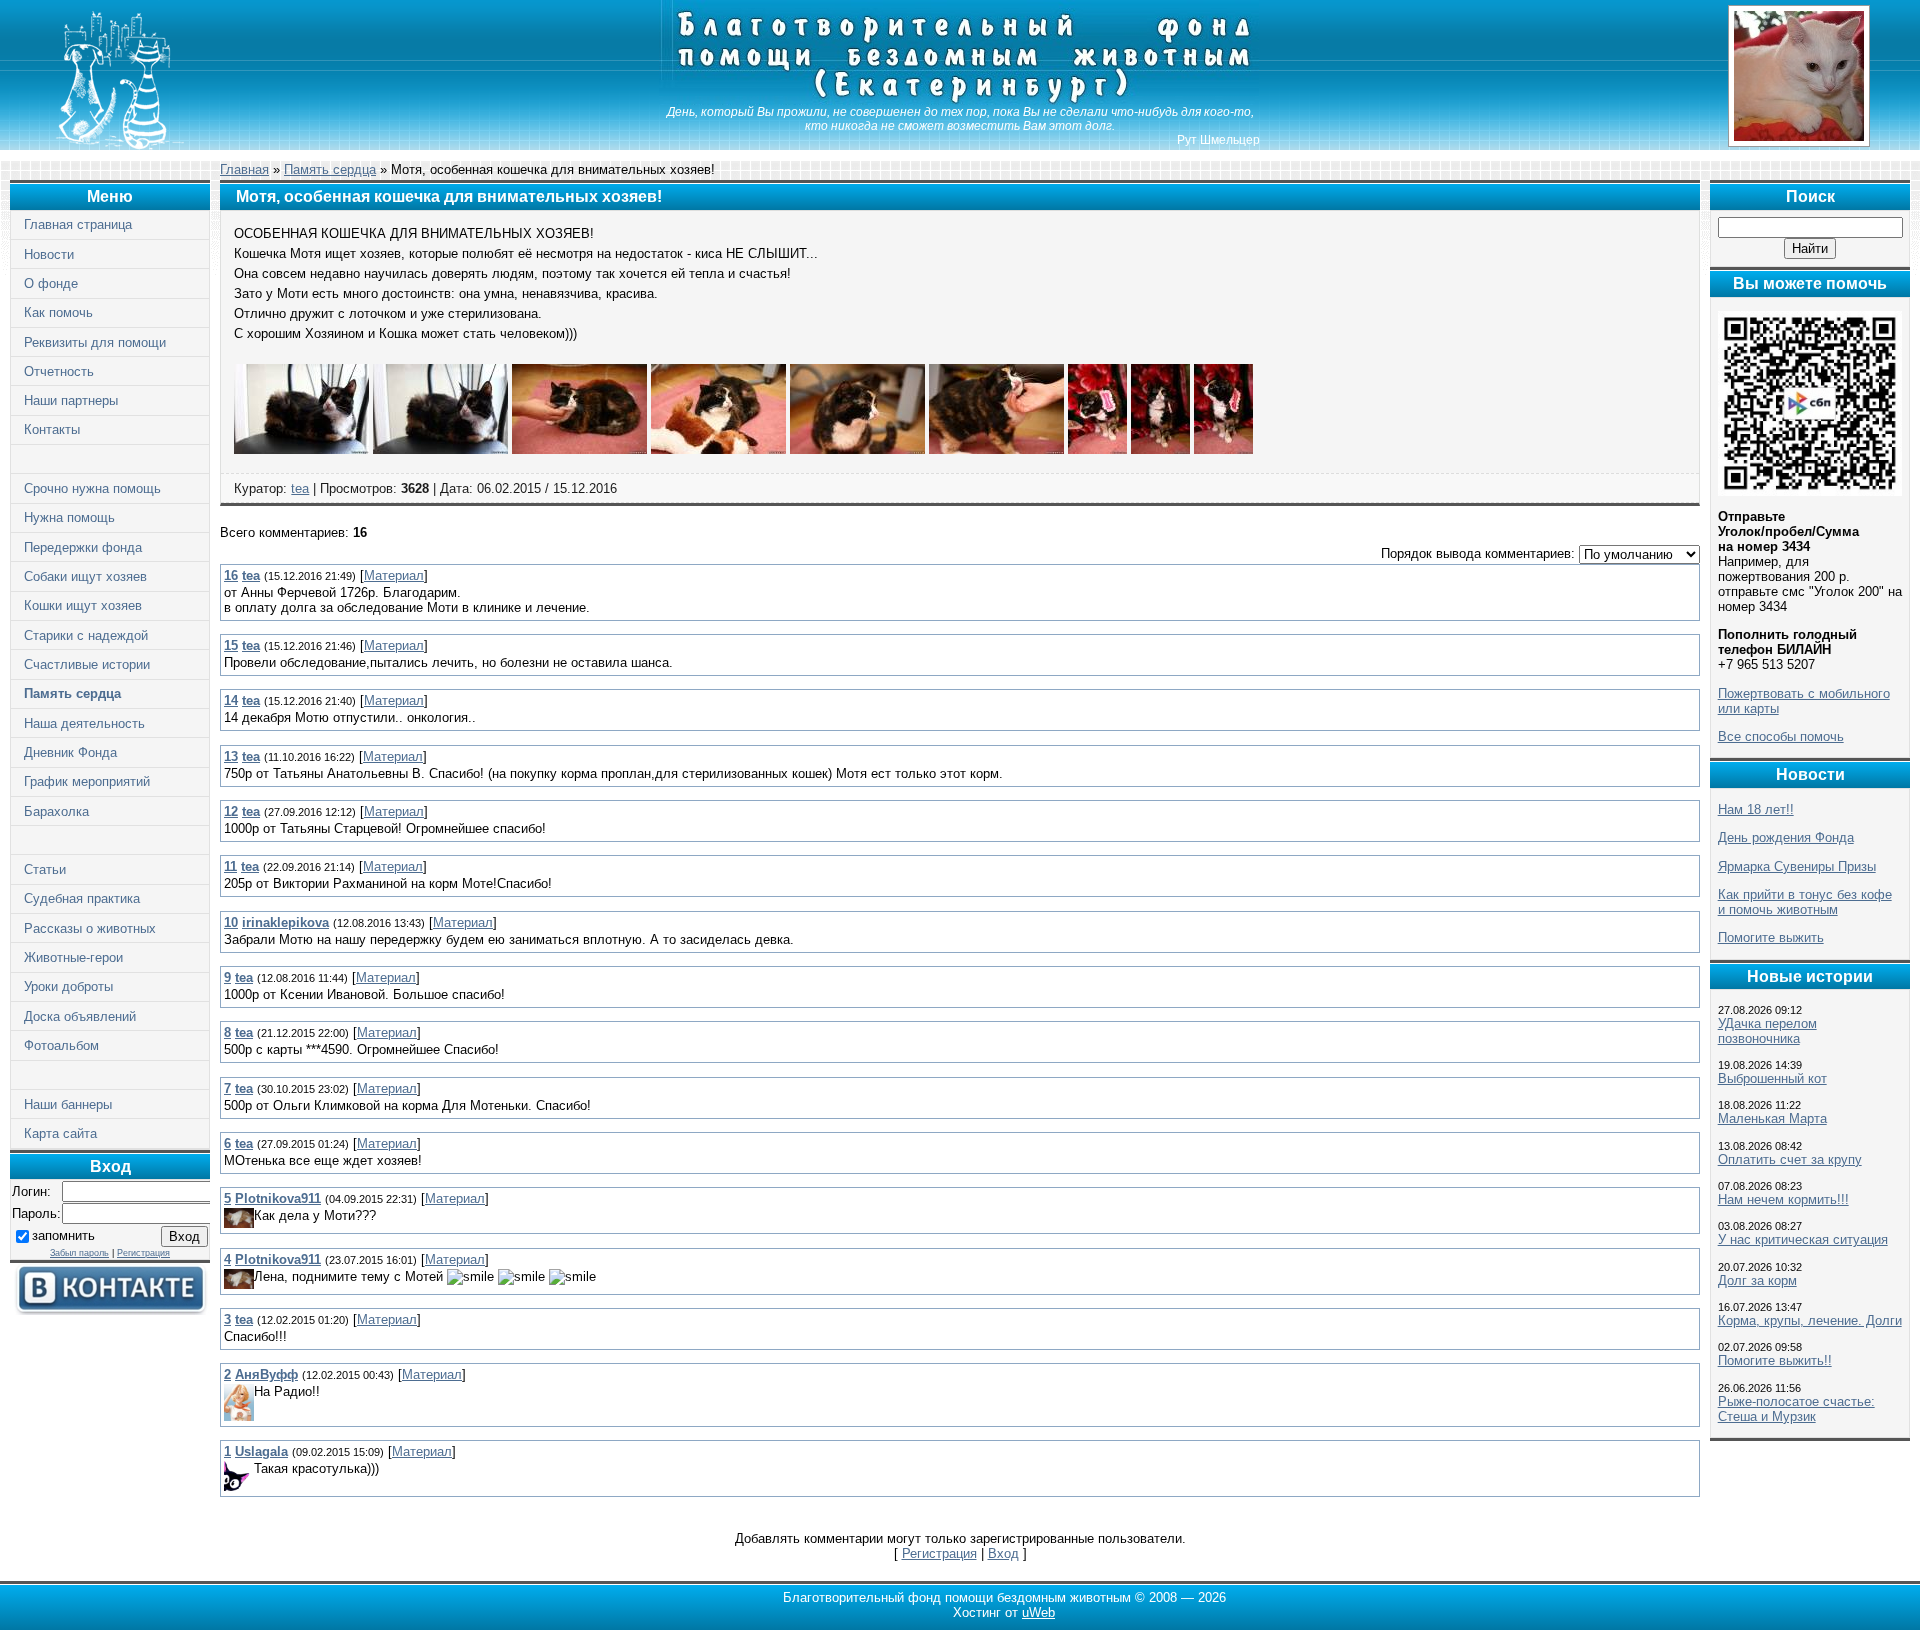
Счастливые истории (87, 664)
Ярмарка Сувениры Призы (1797, 866)
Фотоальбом (61, 1045)
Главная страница (78, 224)
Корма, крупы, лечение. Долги (1810, 1320)
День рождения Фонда (1786, 837)
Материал (394, 575)
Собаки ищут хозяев (85, 576)
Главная (244, 169)
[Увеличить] (301, 449)
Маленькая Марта (1772, 1118)
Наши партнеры (71, 400)
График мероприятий (87, 781)
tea (300, 488)
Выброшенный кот (1772, 1078)
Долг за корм (1757, 1280)
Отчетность (59, 371)
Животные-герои (73, 957)
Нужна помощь (69, 517)
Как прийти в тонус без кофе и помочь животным (1805, 902)
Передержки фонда (83, 547)
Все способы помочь (1781, 736)
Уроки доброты (68, 986)
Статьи (45, 869)
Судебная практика (82, 898)
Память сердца (72, 693)
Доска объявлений (80, 1016)
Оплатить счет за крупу (1790, 1159)
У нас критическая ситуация (1803, 1239)
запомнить (63, 1235)
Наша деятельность (84, 723)
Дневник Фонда (70, 752)
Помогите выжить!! (1775, 1360)
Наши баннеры (68, 1104)
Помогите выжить (1771, 937)
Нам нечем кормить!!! (1783, 1199)
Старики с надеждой (86, 635)
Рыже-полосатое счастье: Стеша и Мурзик (1796, 1409)
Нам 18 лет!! (1756, 809)
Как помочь (58, 312)
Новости (49, 254)
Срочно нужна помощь (92, 488)
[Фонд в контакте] (110, 1310)
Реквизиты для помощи (95, 342)
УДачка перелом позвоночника (1767, 1031)
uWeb (1038, 1612)
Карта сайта (60, 1133)
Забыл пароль (79, 1253)
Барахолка (56, 811)
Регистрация (143, 1253)
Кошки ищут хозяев (83, 605)
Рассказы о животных (90, 928)
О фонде (51, 283)
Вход (1003, 1553)
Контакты (52, 429)
